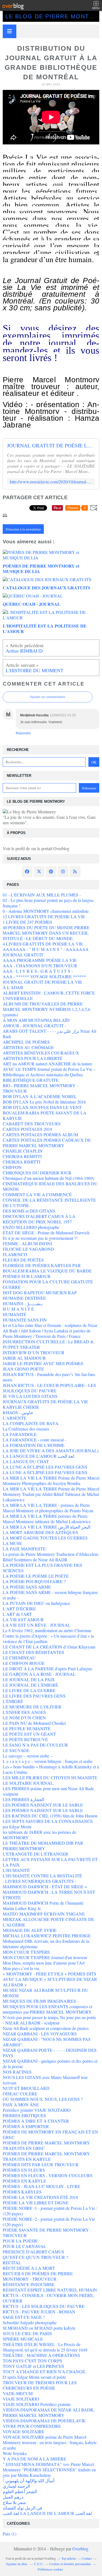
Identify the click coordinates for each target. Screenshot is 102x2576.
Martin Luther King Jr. (22, 1908)
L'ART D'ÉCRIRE (19, 1609)
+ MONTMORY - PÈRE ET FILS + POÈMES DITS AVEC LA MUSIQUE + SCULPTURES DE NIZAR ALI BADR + (50, 1979)
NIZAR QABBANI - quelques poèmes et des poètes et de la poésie (50, 2064)
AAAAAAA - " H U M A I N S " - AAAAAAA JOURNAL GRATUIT (46, 952)
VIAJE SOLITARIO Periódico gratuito (37, 2404)
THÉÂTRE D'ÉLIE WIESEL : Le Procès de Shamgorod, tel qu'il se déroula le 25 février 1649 (45, 2347)
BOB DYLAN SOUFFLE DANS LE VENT (42, 1107)
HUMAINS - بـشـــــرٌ (23, 1303)
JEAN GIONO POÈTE (23, 1369)
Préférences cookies (50, 2569)
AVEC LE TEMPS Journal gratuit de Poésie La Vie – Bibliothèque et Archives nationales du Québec (49, 1072)
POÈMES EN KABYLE (24, 2181)
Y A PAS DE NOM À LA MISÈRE (35, 2459)
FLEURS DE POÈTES (23, 1260)
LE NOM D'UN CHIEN (24, 1718)
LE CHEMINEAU (19, 1658)
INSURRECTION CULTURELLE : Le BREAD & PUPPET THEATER (48, 1344)
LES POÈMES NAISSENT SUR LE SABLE (43, 1805)
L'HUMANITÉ (16, 1870)
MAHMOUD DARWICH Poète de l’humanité (43, 1903)
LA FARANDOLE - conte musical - (34, 1440)
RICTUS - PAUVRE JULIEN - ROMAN (39, 2312)
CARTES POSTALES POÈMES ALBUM (40, 1134)
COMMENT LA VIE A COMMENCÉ (37, 1194)
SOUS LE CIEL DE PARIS (27, 2333)
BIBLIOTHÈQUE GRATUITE (31, 1080)
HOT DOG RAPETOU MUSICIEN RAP (40, 1292)
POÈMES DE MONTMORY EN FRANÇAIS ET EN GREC (50, 2134)
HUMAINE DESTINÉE (24, 1298)
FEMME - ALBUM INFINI (27, 1243)
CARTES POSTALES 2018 (27, 1129)
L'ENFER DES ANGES (24, 1712)
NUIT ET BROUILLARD (26, 2088)
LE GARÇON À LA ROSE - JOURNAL (39, 1674)
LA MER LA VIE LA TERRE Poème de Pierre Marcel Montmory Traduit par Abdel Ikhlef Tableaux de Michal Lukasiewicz (51, 1494)
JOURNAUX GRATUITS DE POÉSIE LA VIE (45, 1401)
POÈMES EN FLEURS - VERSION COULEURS (48, 2175)
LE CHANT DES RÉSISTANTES (33, 1652)
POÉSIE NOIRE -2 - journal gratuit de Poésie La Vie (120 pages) (49, 2222)
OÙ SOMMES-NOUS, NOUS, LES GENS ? (43, 2099)
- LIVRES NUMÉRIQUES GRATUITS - (39, 1881)
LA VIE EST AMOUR (23, 1619)
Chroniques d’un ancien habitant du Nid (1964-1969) (48, 1178)
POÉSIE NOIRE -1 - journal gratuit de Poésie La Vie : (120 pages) (50, 2211)
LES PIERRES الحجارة (23, 1799)
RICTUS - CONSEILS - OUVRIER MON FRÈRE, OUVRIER (48, 2298)
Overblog (80, 2549)
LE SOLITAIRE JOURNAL (28, 1783)
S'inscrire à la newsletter (23, 529)
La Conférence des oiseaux (26, 1429)
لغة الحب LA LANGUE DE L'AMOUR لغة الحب (47, 2513)
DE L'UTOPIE (16, 1205)
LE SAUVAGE (16, 1750)
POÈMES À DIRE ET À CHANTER (36, 2121)
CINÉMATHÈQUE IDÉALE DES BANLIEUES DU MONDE (50, 1186)
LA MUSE (12, 1543)
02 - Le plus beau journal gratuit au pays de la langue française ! (48, 903)
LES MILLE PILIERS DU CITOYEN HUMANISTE (50, 1778)
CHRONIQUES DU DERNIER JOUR (37, 1173)
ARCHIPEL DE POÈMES (26, 1042)
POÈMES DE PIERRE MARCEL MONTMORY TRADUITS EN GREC (46, 2145)
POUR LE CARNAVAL (24, 2246)
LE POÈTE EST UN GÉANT (29, 1734)
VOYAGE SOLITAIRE (24, 2431)
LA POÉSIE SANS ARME (27, 1587)
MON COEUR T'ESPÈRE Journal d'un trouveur (45, 1957)
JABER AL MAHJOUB (24, 1358)
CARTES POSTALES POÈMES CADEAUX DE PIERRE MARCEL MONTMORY (47, 1143)
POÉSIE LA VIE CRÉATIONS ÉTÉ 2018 (40, 2197)
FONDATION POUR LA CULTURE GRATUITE (48, 1282)
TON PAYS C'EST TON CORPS (32, 2361)
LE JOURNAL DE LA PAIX (29, 1679)
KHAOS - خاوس (18, 1412)
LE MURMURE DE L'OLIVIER (32, 1707)
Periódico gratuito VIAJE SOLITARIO (37, 2110)
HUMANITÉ (15, 1314)
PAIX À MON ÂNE (21, 2104)
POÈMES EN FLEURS (24, 2170)
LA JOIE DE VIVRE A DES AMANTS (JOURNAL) (51, 1451)
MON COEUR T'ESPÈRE (26, 1952)
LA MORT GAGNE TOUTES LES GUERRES (45, 1538)
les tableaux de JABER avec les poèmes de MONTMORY (39, 1835)
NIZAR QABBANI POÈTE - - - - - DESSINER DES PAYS (50, 2053)
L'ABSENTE (15, 1418)
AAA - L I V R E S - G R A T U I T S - (38, 971)
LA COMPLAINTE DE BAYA (31, 1423)
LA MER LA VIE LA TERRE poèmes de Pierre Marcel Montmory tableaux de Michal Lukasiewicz (47, 1519)
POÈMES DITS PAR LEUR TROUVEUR (41, 2164)
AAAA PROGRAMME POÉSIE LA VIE (40, 960)
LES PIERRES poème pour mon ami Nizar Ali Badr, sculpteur (49, 1791)
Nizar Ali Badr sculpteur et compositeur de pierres (46, 2028)
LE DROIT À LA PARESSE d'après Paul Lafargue (47, 1669)
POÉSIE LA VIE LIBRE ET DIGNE (36, 2203)
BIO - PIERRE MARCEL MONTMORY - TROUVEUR (40, 1088)
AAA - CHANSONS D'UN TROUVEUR (40, 966)
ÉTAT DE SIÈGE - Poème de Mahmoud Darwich (46, 1233)
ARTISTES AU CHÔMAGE (28, 1047)
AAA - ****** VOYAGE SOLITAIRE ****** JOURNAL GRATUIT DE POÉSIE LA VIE (44, 979)
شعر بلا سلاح (14, 2502)
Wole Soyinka (15, 2453)
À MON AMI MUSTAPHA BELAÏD (36, 1020)
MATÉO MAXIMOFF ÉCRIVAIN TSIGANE (44, 1914)
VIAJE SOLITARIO (21, 2399)
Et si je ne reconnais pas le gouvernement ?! (40, 1238)
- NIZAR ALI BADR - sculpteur (31, 2023)
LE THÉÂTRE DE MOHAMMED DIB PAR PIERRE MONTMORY (43, 1846)
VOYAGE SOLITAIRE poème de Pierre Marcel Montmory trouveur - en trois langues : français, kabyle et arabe (50, 2442)
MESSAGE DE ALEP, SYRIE (30, 1930)
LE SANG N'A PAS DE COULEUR (35, 1745)
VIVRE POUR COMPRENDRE (32, 2426)
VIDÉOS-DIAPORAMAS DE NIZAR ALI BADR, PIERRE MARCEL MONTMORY (49, 2412)
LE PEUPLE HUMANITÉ (27, 1728)
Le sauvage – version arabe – (28, 1756)
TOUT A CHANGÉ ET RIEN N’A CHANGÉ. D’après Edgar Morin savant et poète (44, 2374)
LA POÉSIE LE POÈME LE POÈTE (36, 1576)
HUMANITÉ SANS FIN (25, 1320)
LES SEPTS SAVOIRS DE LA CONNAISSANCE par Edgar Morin (48, 1824)
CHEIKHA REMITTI (22, 1156)
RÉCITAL (12, 2263)
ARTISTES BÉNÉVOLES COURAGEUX (41, 1053)
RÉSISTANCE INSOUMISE (29, 2284)
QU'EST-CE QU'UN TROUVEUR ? (35, 2257)
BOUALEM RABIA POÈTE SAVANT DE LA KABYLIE (45, 1115)
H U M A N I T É (18, 1309)
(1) (10, 2534)
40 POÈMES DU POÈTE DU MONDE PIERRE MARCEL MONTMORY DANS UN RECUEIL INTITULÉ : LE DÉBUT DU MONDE (46, 933)
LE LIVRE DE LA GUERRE (29, 1690)
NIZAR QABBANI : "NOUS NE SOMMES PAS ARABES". (47, 2042)
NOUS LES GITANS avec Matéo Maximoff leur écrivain (45, 2080)
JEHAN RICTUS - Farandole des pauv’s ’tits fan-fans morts (49, 1377)
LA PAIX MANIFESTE (24, 1549)
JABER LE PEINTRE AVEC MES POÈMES (43, 1363)
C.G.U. (39, 2564)
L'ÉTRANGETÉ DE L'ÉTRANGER (35, 1854)
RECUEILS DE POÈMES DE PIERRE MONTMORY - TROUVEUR (38, 2276)
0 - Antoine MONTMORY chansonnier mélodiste (46, 911)
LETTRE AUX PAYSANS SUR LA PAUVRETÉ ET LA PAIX (50, 1862)
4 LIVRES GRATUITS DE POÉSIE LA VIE (43, 944)
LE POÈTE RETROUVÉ (25, 1739)
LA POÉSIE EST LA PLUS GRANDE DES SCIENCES (42, 1568)
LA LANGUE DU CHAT (26, 1461)
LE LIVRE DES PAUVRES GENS (34, 1696)
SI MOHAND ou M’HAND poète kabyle (39, 2328)
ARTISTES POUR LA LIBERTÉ (33, 1058)
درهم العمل (13, 2497)
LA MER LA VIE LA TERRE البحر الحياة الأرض (47, 1527)
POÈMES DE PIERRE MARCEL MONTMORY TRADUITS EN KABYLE (46, 2156)
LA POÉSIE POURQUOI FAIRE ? (34, 1581)
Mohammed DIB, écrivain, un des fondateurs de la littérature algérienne (46, 1944)
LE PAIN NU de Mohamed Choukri (34, 1723)
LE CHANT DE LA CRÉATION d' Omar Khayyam (49, 1647)
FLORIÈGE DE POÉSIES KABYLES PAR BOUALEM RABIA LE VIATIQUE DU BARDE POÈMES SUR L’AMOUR (47, 1271)
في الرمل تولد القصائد (22, 2508)
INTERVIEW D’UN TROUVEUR (34, 1352)
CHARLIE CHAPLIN (23, 1151)
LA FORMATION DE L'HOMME (34, 1445)
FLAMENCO (15, 1254)
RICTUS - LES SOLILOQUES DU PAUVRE (44, 2306)
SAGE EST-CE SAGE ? (24, 2317)
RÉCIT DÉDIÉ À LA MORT (29, 2268)
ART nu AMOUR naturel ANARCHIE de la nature (47, 1064)
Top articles (69, 2558)
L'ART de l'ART (17, 1614)
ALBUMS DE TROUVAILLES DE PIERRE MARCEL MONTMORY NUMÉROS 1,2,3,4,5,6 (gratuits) (47, 1009)
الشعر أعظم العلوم (20, 2491)
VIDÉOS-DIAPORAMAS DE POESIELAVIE (44, 2421)
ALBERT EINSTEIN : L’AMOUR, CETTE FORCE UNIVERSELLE (49, 995)
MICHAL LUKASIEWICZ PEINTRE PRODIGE (47, 1936)
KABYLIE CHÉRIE (21, 1407)
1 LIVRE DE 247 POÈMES (27, 922)
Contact (87, 2558)
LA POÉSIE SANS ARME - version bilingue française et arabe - (50, 1595)
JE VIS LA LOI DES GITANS (30, 1396)
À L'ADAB (13, 987)
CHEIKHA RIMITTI (21, 1162)
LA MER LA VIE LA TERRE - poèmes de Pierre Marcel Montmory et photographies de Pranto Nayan (48, 1508)
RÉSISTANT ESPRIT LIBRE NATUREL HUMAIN (50, 2290)
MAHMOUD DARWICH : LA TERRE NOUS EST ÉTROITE (49, 1895)
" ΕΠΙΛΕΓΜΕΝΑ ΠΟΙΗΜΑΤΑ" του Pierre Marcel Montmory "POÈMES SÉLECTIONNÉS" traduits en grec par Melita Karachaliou (49, 2470)
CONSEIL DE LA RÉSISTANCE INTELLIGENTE (49, 1200)
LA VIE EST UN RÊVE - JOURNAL (37, 1625)
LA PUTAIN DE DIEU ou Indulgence (36, 1603)
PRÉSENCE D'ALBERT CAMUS (33, 2252)
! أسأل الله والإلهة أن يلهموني (29, 2480)
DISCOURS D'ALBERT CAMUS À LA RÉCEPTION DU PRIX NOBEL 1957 (39, 1219)
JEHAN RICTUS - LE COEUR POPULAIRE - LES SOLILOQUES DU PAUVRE (49, 1388)
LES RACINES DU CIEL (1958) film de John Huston (50, 1816)
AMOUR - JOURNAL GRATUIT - (34, 1025)
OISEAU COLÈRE (20, 2094)
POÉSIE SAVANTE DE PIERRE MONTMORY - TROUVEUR (47, 2233)
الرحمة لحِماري (16, 2486)
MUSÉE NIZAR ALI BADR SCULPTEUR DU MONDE (46, 1993)
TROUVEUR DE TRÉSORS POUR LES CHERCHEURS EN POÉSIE (40, 2385)
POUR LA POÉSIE (20, 2241)
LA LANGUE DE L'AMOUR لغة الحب (38, 1456)
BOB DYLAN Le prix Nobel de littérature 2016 (44, 1102)
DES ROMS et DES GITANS (29, 1211)
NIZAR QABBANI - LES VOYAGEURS (40, 2034)
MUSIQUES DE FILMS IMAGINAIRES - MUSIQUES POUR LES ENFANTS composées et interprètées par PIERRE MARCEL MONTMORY (47, 2006)
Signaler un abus (17, 2564)
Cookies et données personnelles (70, 2564)
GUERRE (12, 1287)
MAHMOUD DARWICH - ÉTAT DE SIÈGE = (45, 1886)
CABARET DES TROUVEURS (32, 1124)
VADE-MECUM (18, 2393)
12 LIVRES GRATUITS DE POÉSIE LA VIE (44, 916)
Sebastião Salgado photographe (30, 2322)
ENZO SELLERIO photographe (31, 1227)
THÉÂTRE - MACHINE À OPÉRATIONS (41, 2355)
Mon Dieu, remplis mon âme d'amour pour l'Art (44, 1963)
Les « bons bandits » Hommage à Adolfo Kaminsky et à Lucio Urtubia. (51, 1769)
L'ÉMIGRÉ (13, 1701)
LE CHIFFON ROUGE (24, 1663)
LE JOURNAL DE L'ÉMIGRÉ (30, 1685)
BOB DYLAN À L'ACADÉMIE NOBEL (40, 1096)
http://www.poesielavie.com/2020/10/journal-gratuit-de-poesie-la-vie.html (51, 482)
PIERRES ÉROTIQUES (24, 2115)
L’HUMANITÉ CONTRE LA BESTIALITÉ (42, 1876)
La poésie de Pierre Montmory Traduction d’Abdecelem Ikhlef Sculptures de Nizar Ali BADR (50, 1557)
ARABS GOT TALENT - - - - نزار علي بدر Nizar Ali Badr (50, 1034)
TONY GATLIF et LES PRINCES (33, 2366)
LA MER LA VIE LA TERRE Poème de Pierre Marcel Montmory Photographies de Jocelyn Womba (51, 1481)
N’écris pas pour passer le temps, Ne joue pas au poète (49, 2017)
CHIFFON (12, 1167)
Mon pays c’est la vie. (21, 1968)
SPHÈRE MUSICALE (23, 2339)
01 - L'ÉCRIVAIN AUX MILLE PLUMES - (42, 895)
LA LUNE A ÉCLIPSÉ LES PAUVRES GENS (45, 1467)
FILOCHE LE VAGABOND (28, 1249)
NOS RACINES (17, 2072)
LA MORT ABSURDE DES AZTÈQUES (40, 1532)
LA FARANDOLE (20, 1434)
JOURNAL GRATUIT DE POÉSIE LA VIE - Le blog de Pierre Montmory (51, 446)
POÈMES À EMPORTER (26, 2126)
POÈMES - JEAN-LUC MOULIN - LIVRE (41, 2186)
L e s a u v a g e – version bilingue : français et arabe (48, 1761)
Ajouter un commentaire (48, 697)
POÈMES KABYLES (22, 2192)
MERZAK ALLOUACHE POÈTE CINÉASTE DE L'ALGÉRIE (48, 1922)
